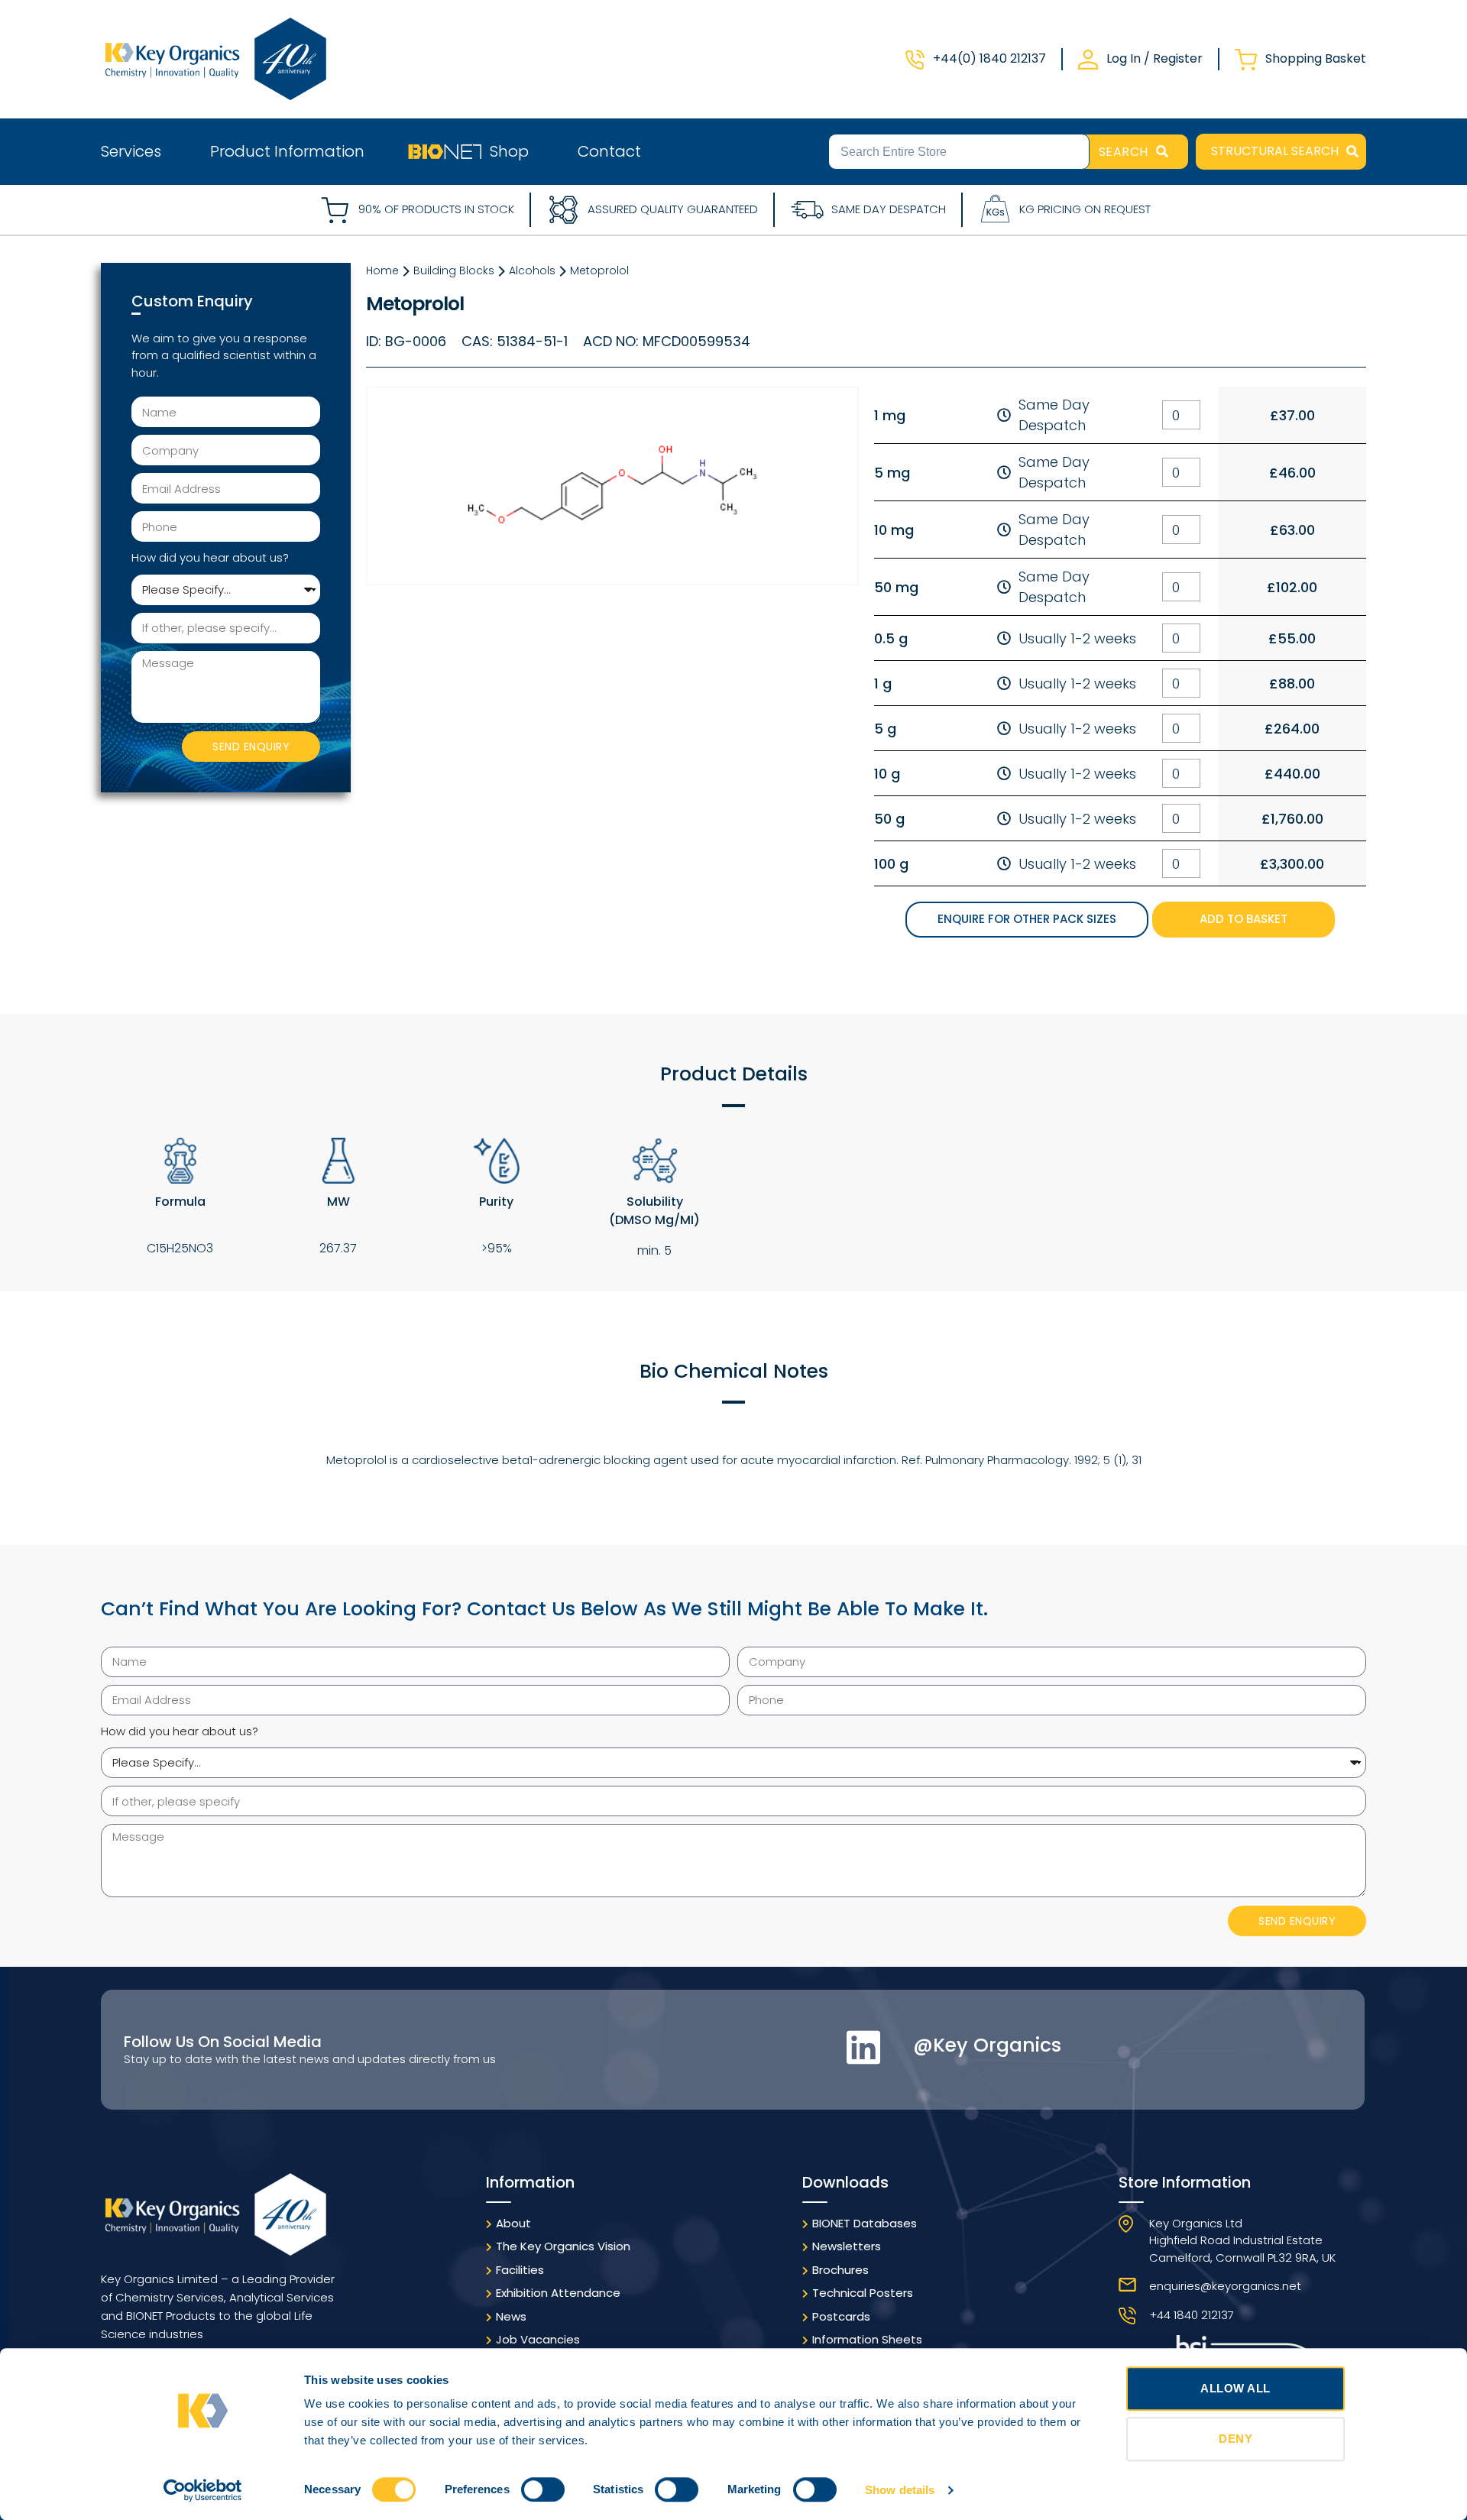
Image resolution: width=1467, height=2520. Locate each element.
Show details (900, 2490)
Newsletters (847, 2246)
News (511, 2316)
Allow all (1235, 2388)
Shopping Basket (1316, 58)
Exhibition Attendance (558, 2293)
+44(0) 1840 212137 (989, 58)
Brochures (840, 2270)
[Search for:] (959, 151)
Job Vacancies (538, 2339)
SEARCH (1124, 152)
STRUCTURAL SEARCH (1275, 151)
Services (131, 151)
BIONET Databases (865, 2223)
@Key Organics (987, 2045)
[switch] (543, 2489)
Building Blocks (454, 270)
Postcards (841, 2316)
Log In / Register (1154, 58)
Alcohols (532, 270)
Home (382, 270)
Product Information (287, 151)
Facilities (520, 2270)
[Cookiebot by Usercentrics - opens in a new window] (203, 2490)
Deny (1235, 2439)
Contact (609, 151)
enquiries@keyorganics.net (1225, 2286)
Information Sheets (867, 2339)
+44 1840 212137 (1192, 2315)
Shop (509, 151)
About (513, 2223)
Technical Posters (863, 2293)
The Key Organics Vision (563, 2246)
